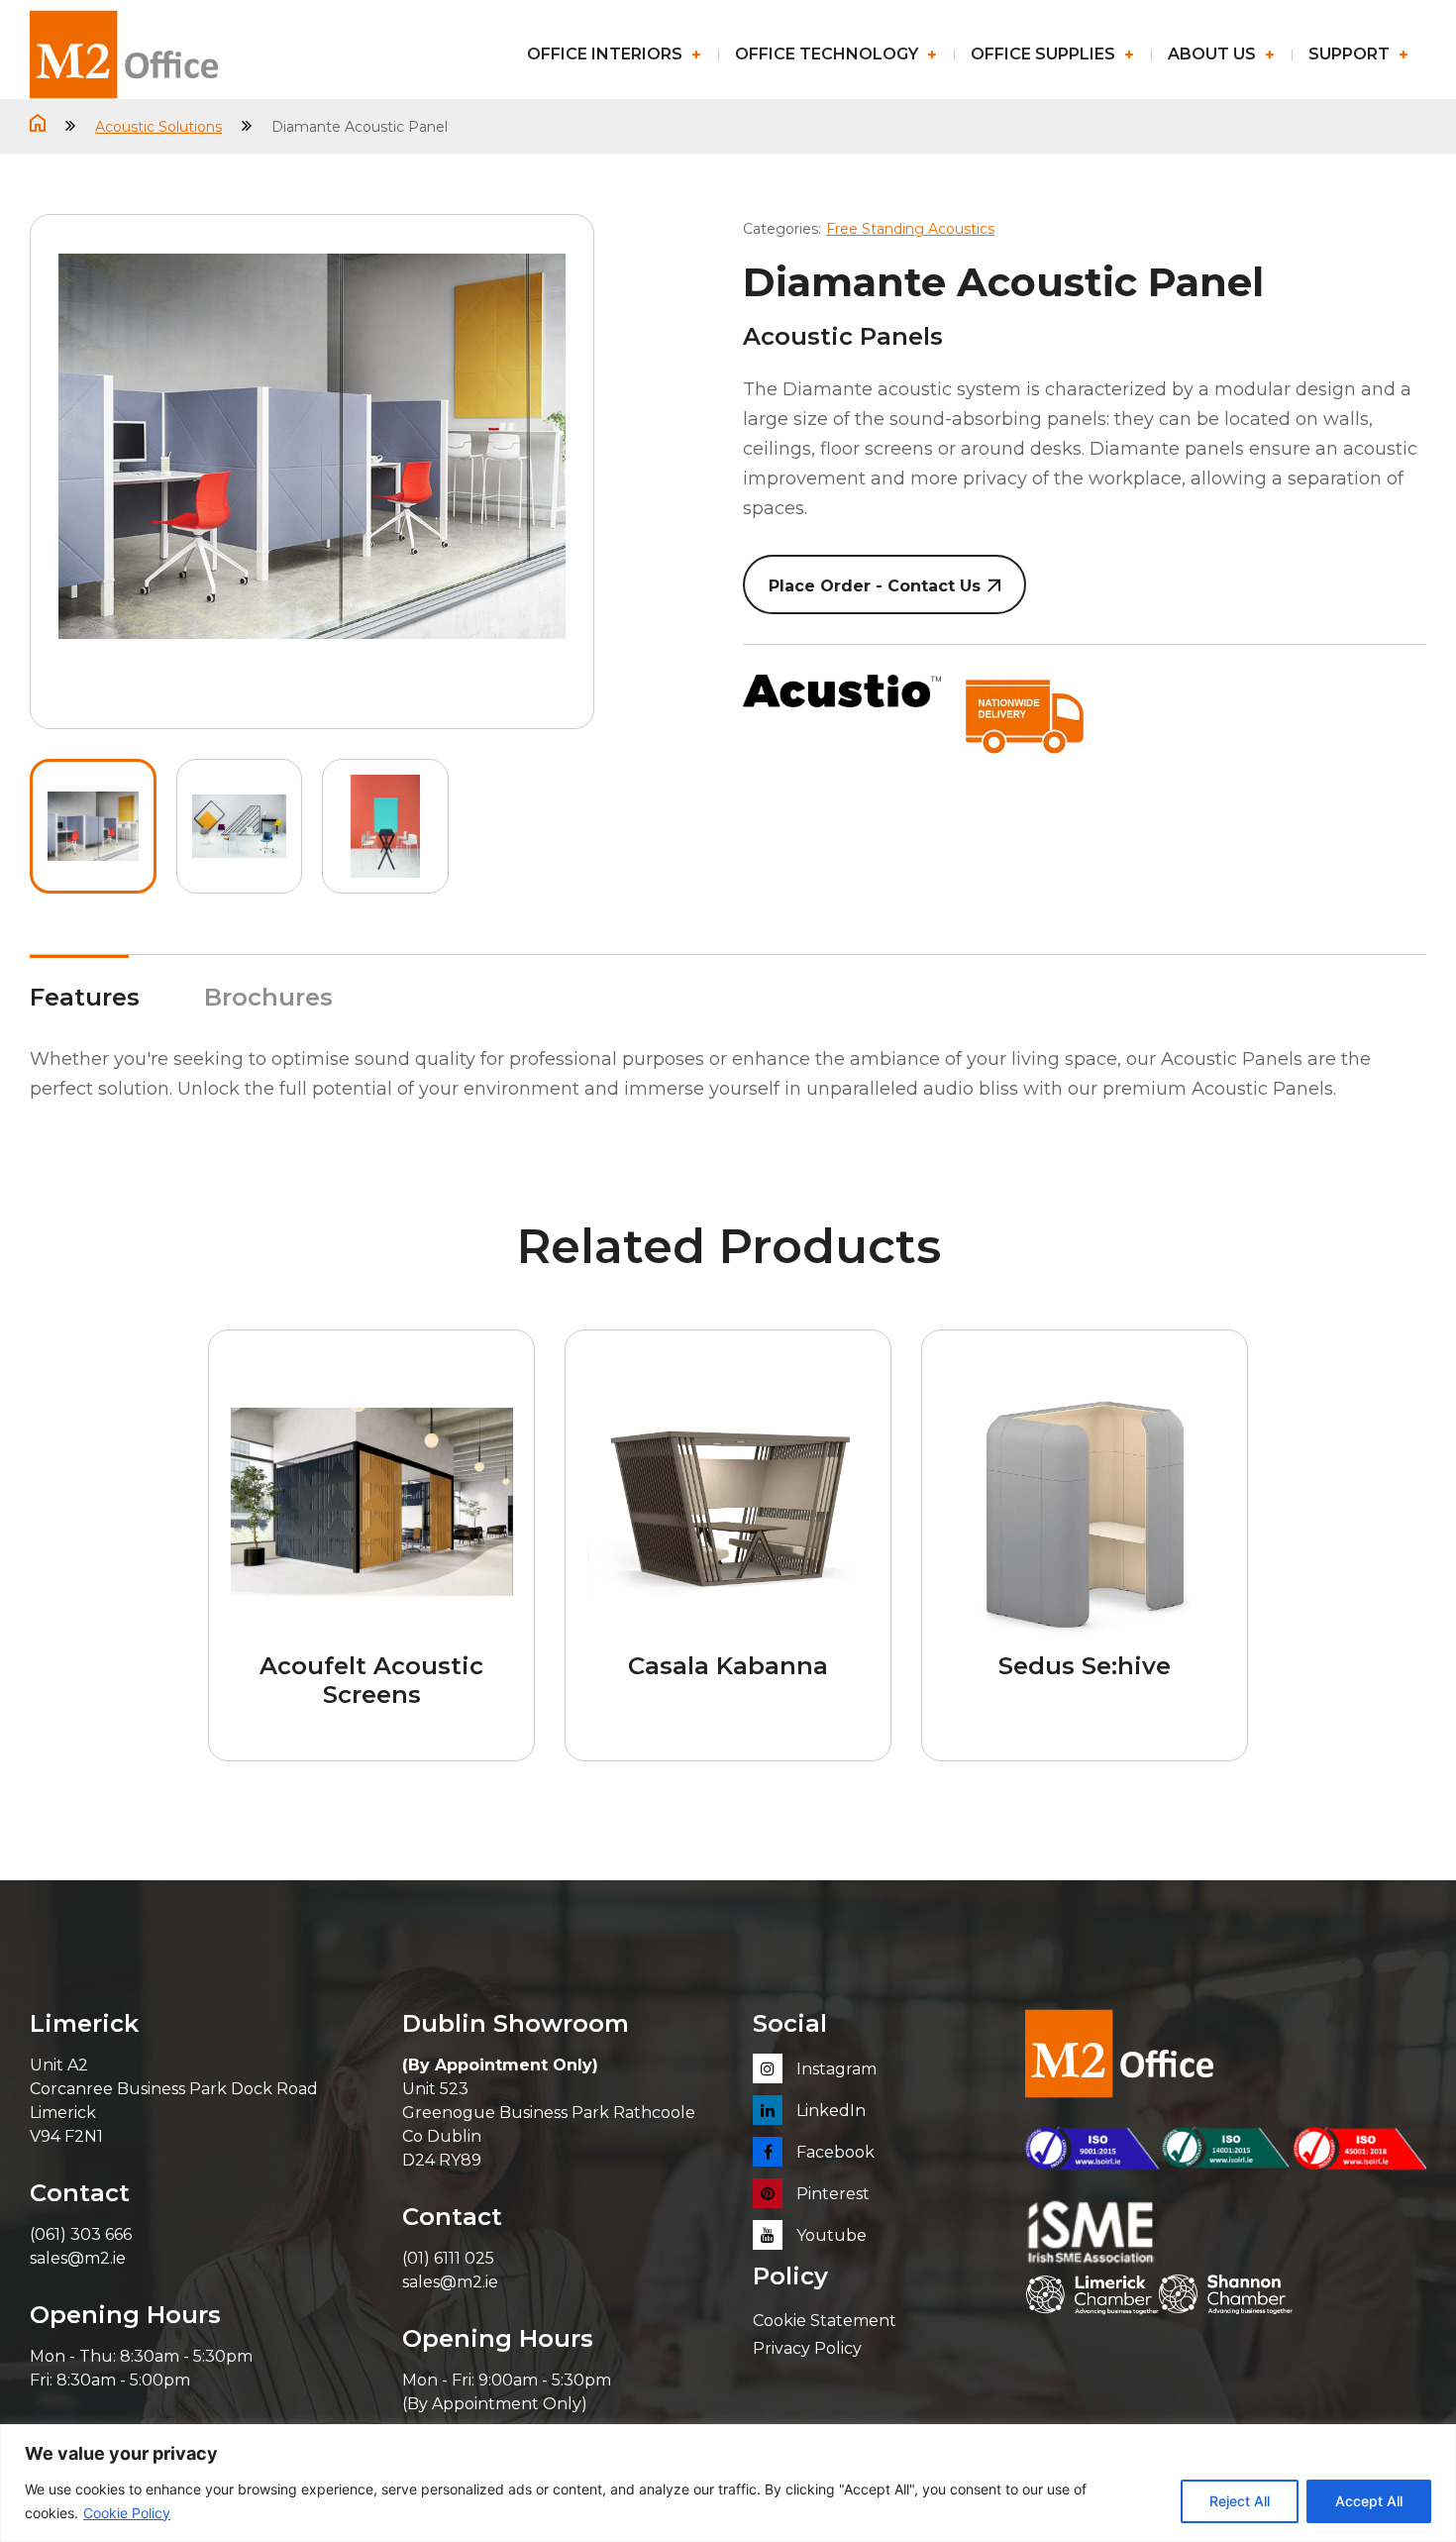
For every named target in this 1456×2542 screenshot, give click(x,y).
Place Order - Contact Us (875, 586)
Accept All (1369, 2501)
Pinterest (831, 2194)
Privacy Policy (807, 2348)
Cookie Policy (127, 2513)
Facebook (833, 2152)
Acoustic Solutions (158, 127)
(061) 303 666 (81, 2234)
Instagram (834, 2069)
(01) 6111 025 (448, 2258)
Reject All (1240, 2501)
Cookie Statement (825, 2321)
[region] (728, 2483)
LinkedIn (829, 2111)
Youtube (830, 2235)
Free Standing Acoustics (910, 229)
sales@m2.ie (78, 2258)
